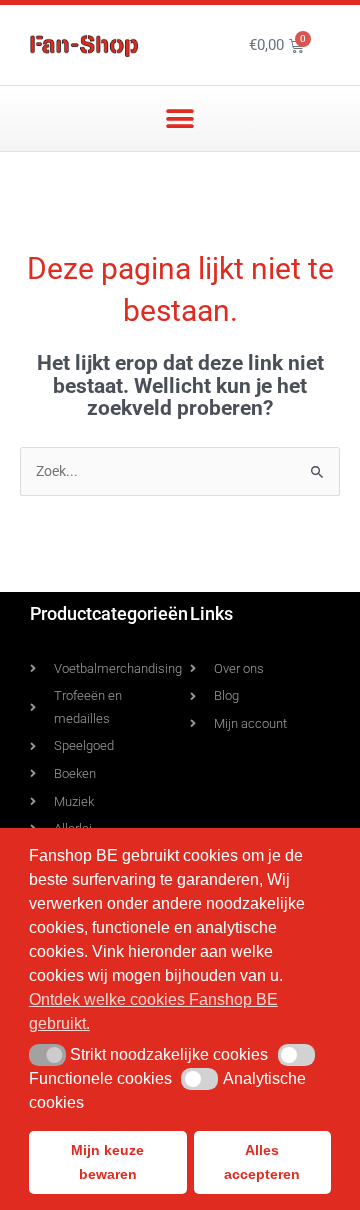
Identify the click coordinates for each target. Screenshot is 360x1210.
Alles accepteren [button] (262, 1162)
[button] (180, 118)
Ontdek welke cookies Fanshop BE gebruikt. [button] (153, 1011)
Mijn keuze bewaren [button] (107, 1162)
